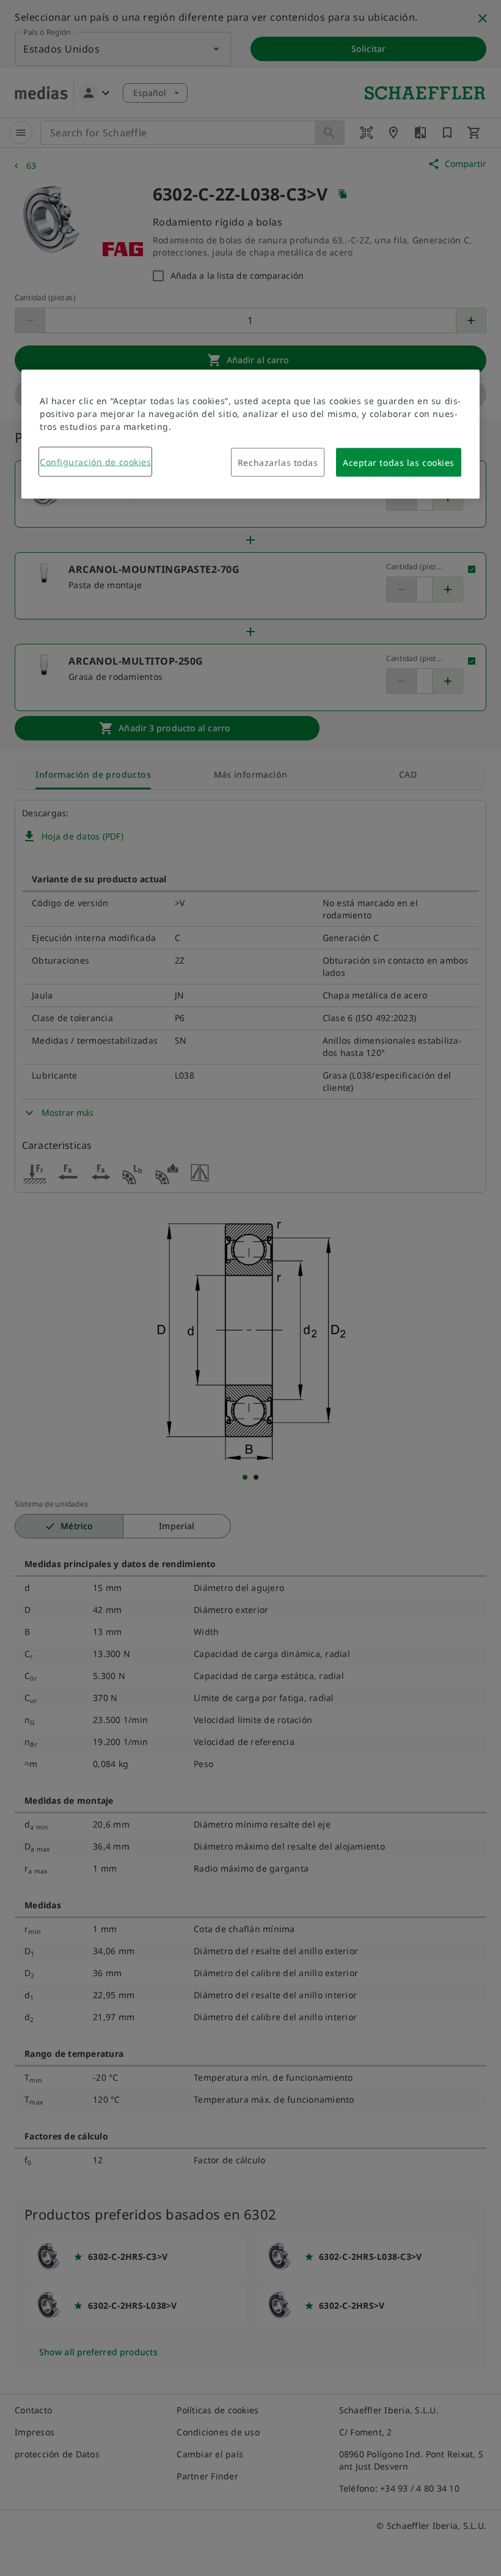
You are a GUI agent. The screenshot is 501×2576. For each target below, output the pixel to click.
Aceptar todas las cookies (399, 463)
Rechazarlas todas (278, 463)
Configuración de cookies (95, 462)
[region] (250, 434)
